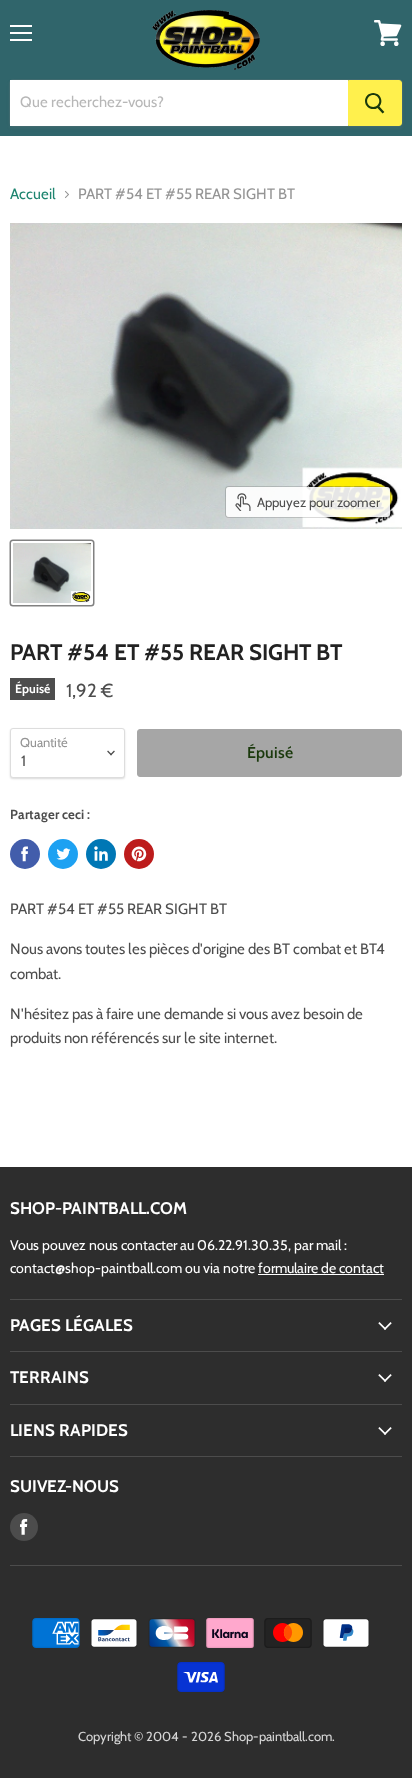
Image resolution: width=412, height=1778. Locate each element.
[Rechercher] (375, 103)
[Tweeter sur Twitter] (63, 854)
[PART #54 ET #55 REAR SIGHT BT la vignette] (52, 573)
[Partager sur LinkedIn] (101, 854)
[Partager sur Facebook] (25, 854)
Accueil (33, 194)
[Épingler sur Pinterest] (139, 854)
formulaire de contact (321, 1268)
